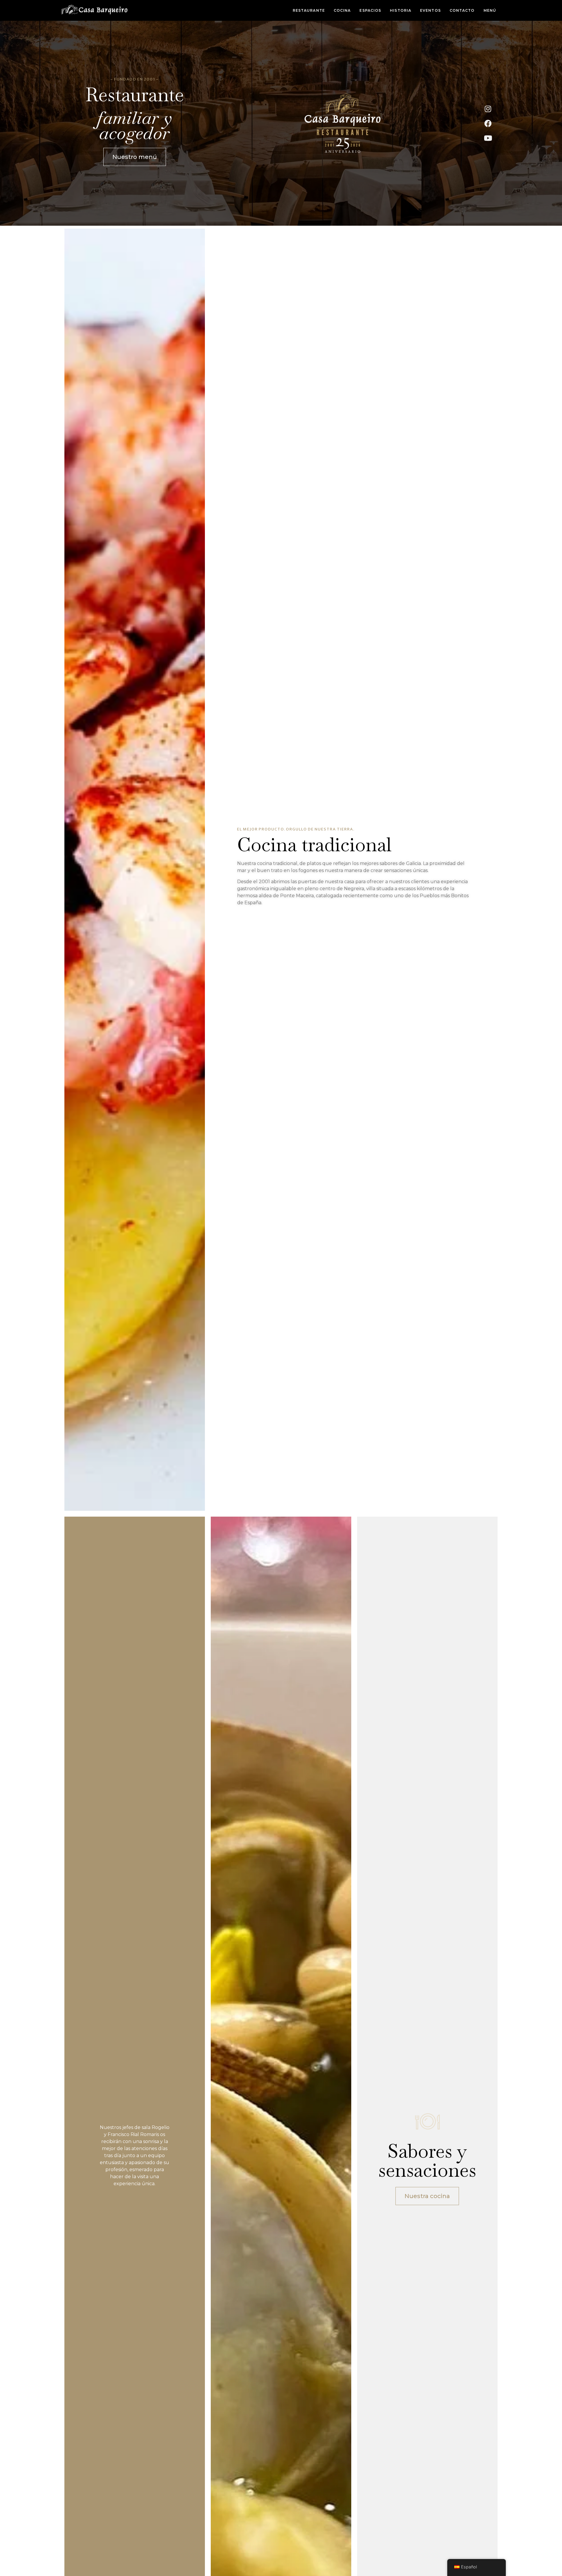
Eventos (430, 10)
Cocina (342, 10)
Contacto (462, 10)
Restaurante (309, 10)
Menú (490, 10)
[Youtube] (488, 138)
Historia (401, 10)
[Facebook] (488, 123)
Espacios (370, 10)
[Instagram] (488, 109)
